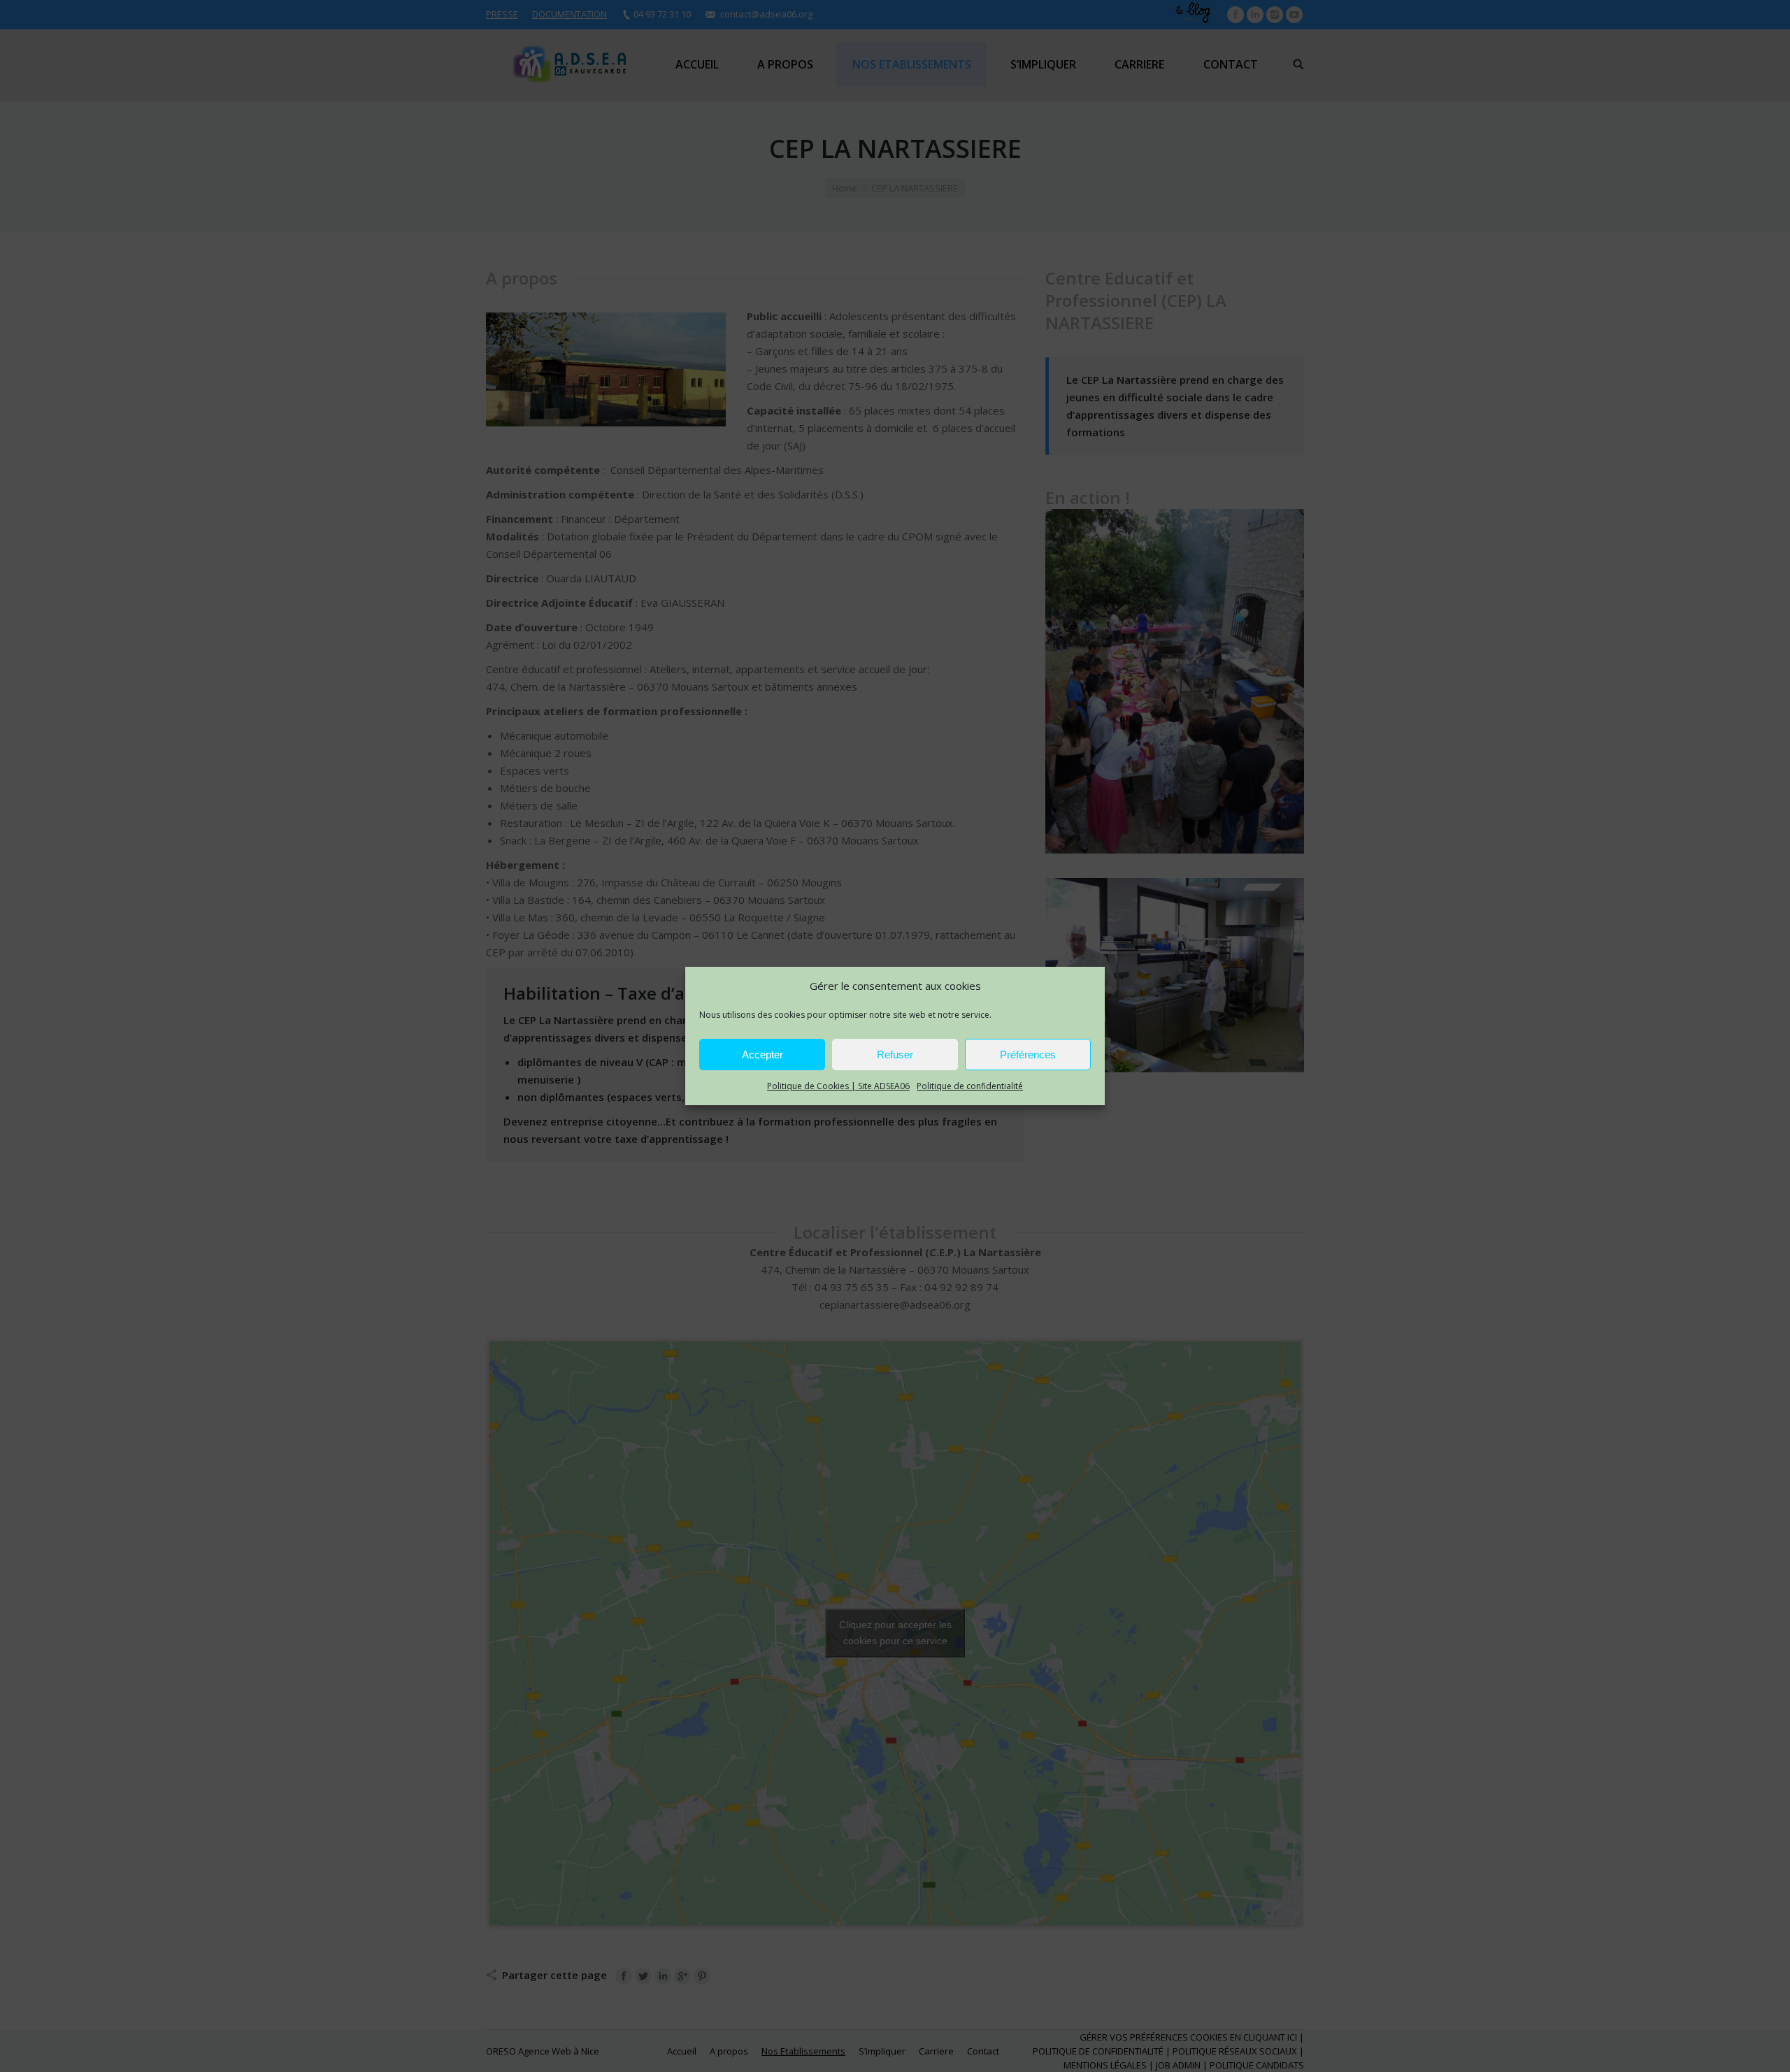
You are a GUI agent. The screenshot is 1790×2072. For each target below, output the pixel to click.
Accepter (762, 1055)
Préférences (1028, 1055)
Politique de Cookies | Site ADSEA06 (838, 1086)
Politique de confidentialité (970, 1086)
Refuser (895, 1055)
